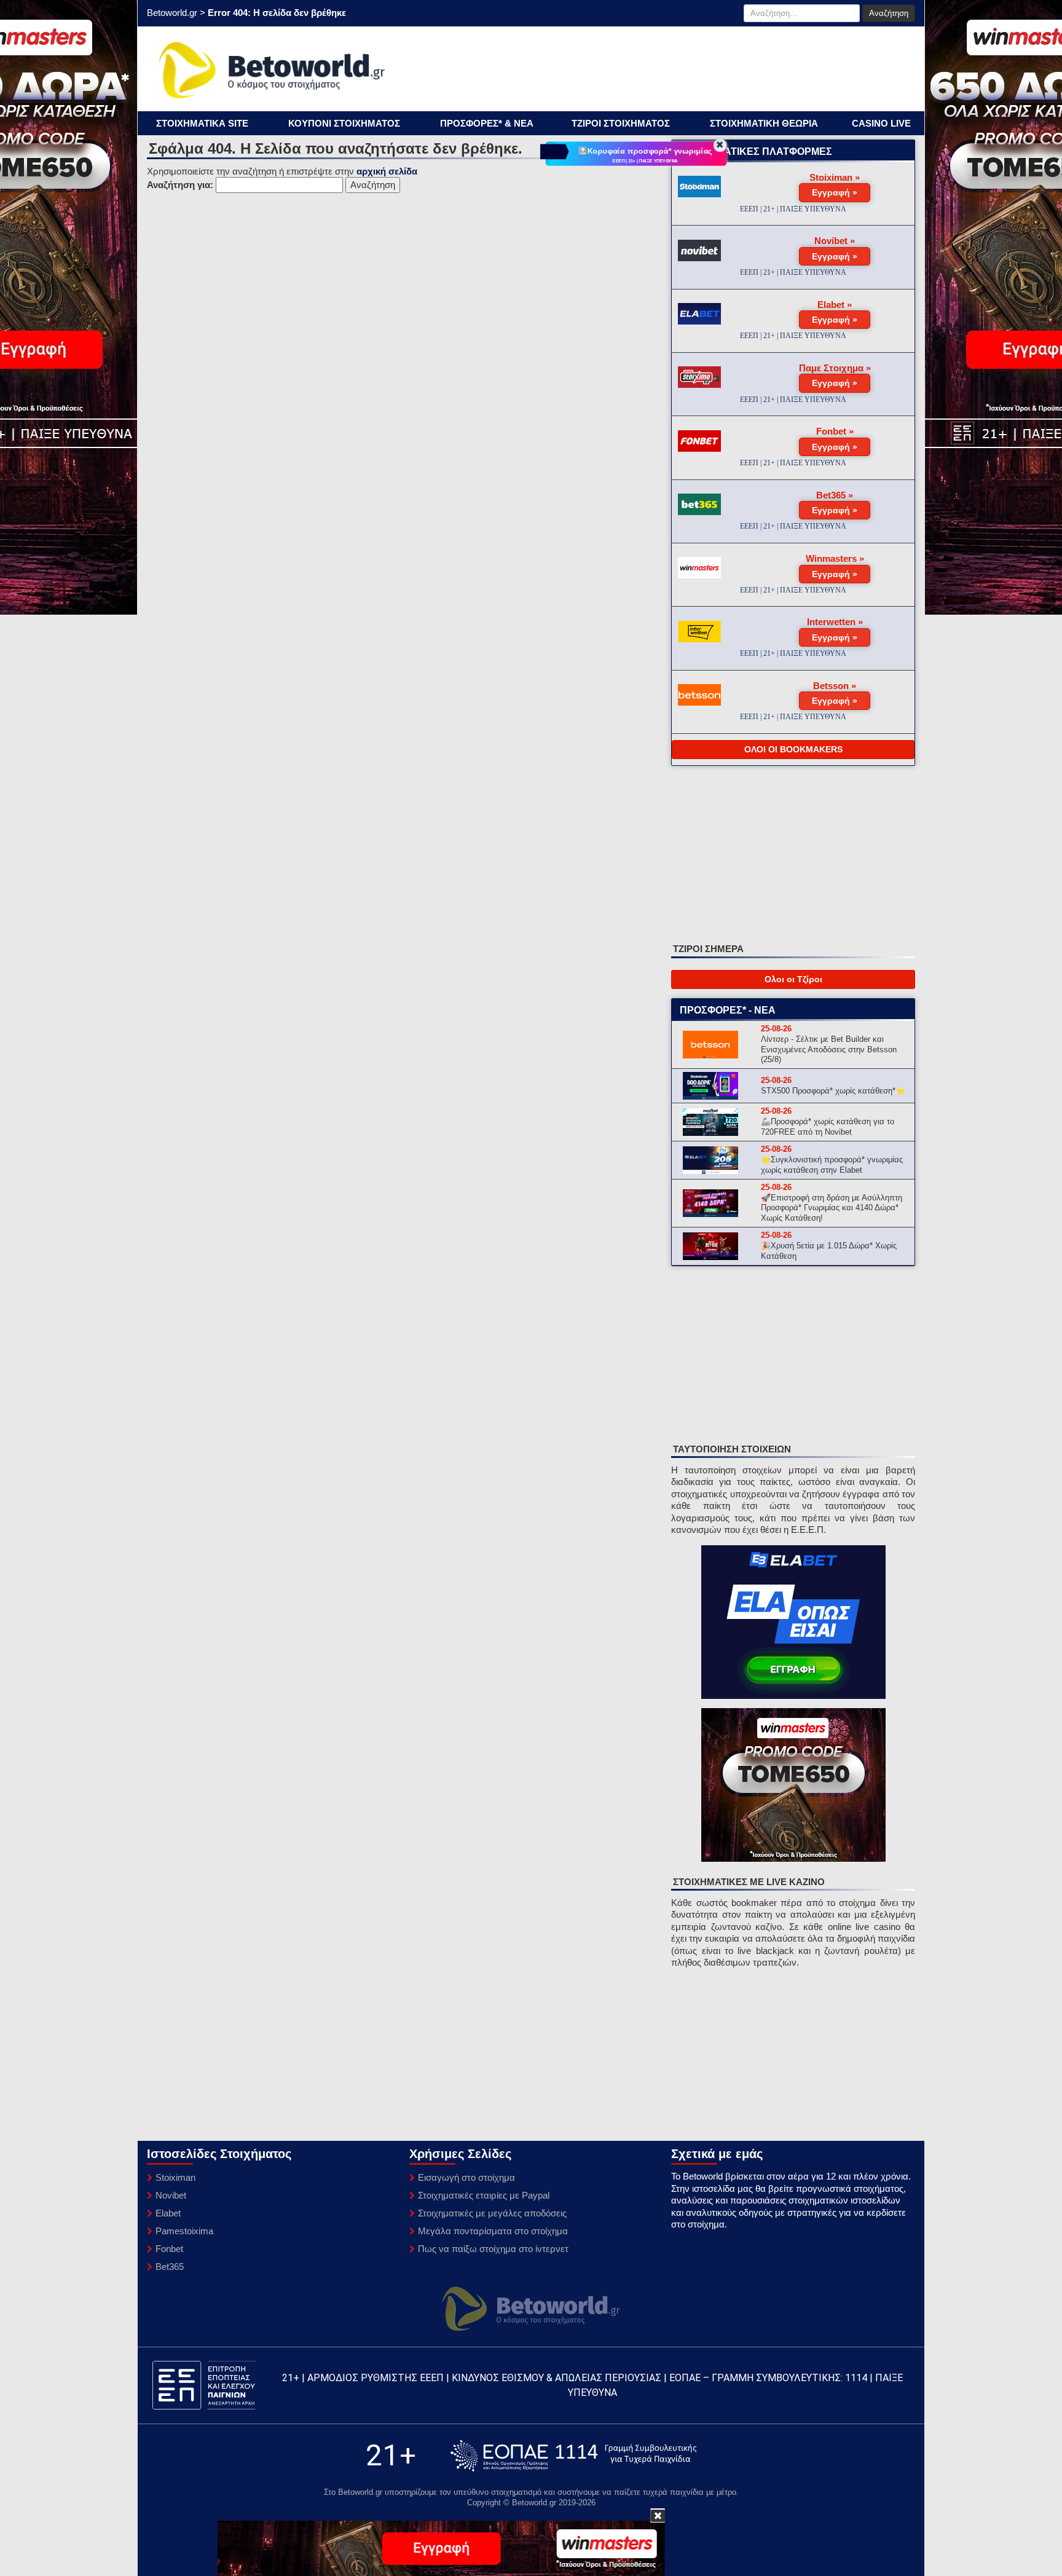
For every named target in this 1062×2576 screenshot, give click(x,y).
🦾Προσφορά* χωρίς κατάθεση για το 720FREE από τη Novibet (828, 1127)
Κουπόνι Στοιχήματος (344, 123)
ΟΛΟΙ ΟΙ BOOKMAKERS (793, 749)
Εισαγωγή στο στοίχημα (466, 2177)
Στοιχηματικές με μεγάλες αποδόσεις (492, 2213)
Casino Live (881, 123)
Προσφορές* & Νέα (487, 123)
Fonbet (169, 2249)
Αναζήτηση (889, 13)
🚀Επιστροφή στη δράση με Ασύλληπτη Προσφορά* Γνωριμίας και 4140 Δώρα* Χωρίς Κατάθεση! (832, 1208)
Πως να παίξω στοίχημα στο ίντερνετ (493, 2249)
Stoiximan (175, 2177)
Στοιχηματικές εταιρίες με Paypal (484, 2195)
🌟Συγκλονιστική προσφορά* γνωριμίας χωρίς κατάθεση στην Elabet (832, 1165)
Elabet (168, 2213)
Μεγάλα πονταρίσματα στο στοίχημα (493, 2231)
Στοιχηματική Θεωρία (764, 123)
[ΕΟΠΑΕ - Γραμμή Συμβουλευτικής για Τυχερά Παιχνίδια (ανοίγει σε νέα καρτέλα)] (573, 2456)
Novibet (171, 2195)
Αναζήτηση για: (180, 185)
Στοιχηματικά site (202, 123)
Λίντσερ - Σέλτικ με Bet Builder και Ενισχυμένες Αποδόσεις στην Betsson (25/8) (829, 1050)
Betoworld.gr (172, 13)
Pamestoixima (184, 2231)
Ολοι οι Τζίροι (793, 979)
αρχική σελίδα (387, 171)
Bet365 (170, 2267)
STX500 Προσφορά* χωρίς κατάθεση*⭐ (833, 1091)
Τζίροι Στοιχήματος (621, 123)
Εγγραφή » (835, 192)
